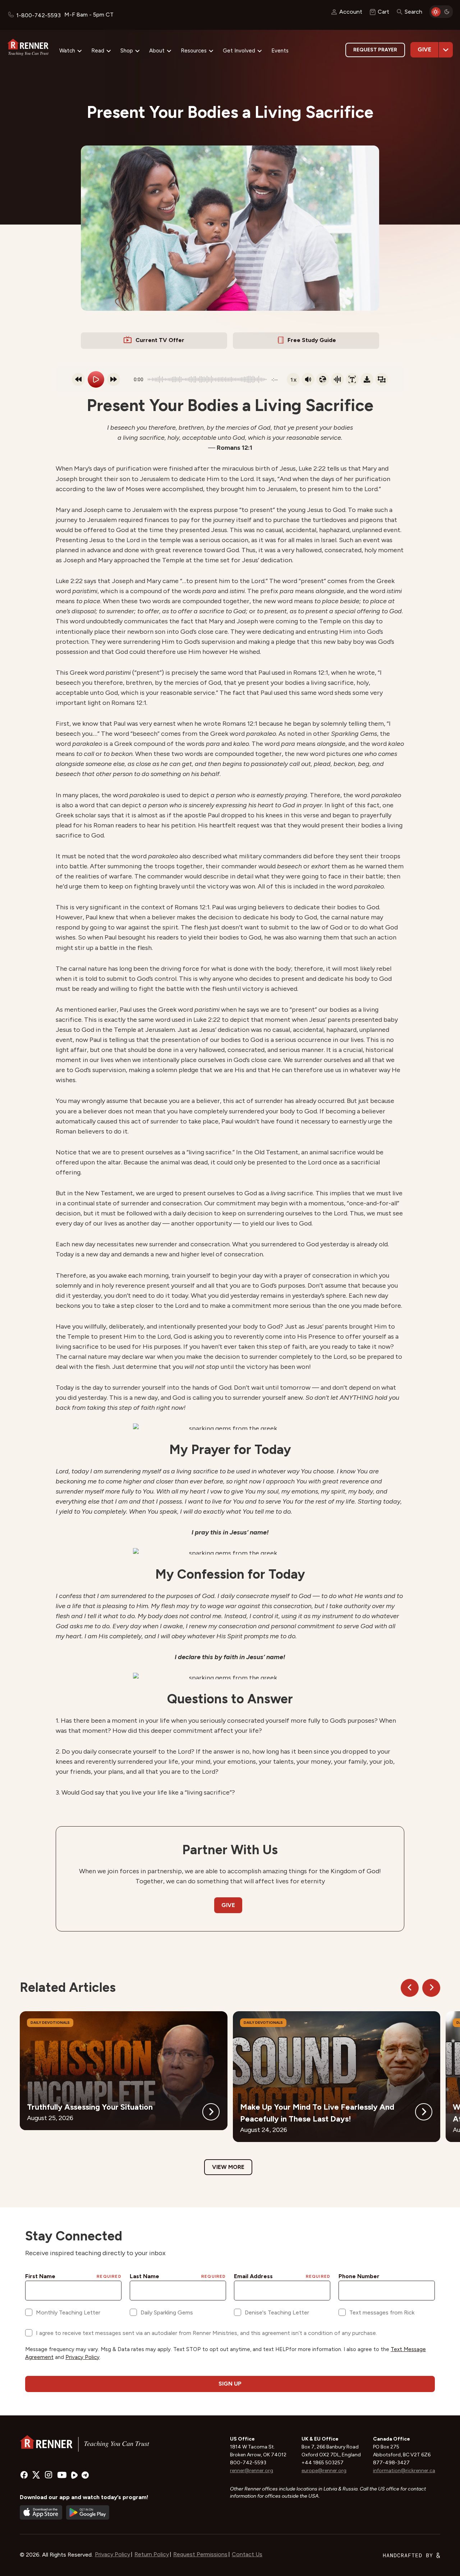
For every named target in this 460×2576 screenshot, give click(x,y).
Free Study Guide (312, 340)
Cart (383, 12)
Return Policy (152, 2554)
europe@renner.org (324, 2471)
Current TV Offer (160, 340)
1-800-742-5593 (38, 15)
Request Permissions (200, 2554)
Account (351, 12)
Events (280, 51)
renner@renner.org (252, 2471)
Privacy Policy (112, 2554)
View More (228, 2167)
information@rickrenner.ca (404, 2471)
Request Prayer (375, 50)
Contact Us (247, 2554)
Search (413, 12)
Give (424, 49)
